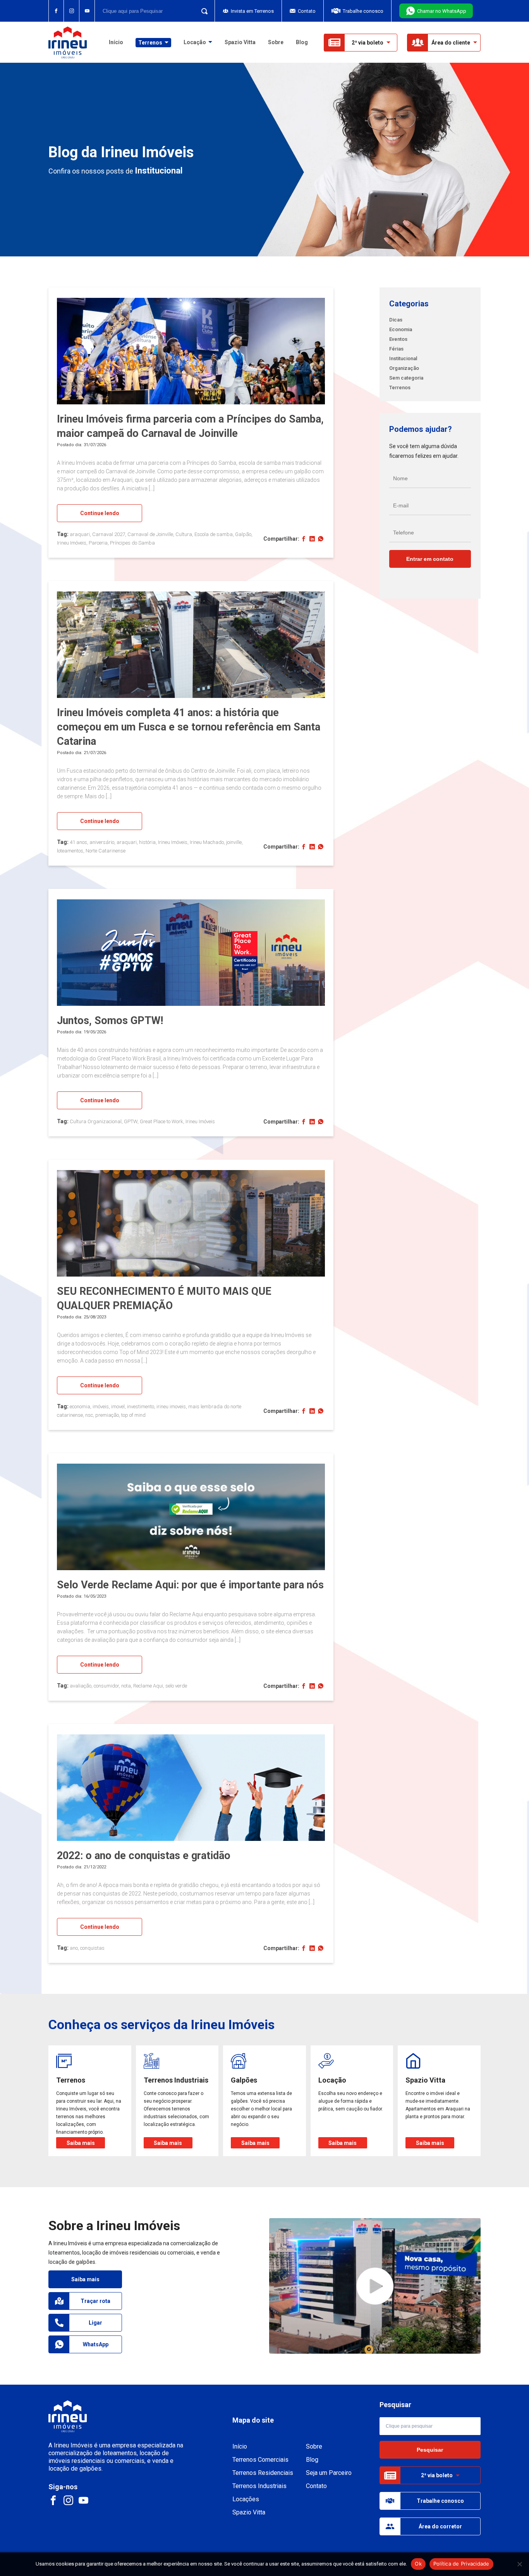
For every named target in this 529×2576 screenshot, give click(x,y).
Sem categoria (406, 378)
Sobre (276, 42)
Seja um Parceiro (329, 2473)
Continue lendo (100, 513)
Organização (404, 368)
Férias (396, 349)
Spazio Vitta (240, 42)
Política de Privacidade (461, 2564)
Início (116, 42)
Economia (401, 329)
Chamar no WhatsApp (442, 11)
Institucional (403, 358)
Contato (307, 11)
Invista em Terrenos (252, 11)
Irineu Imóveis (68, 42)
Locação (195, 42)
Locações (246, 2499)
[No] (519, 2564)
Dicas (396, 320)
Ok (418, 2564)
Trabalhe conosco (363, 11)
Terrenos (400, 388)
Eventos (398, 339)
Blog (302, 42)
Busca (202, 11)
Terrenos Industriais (259, 2486)
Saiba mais (85, 2279)
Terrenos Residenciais (263, 2473)
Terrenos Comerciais (260, 2460)
